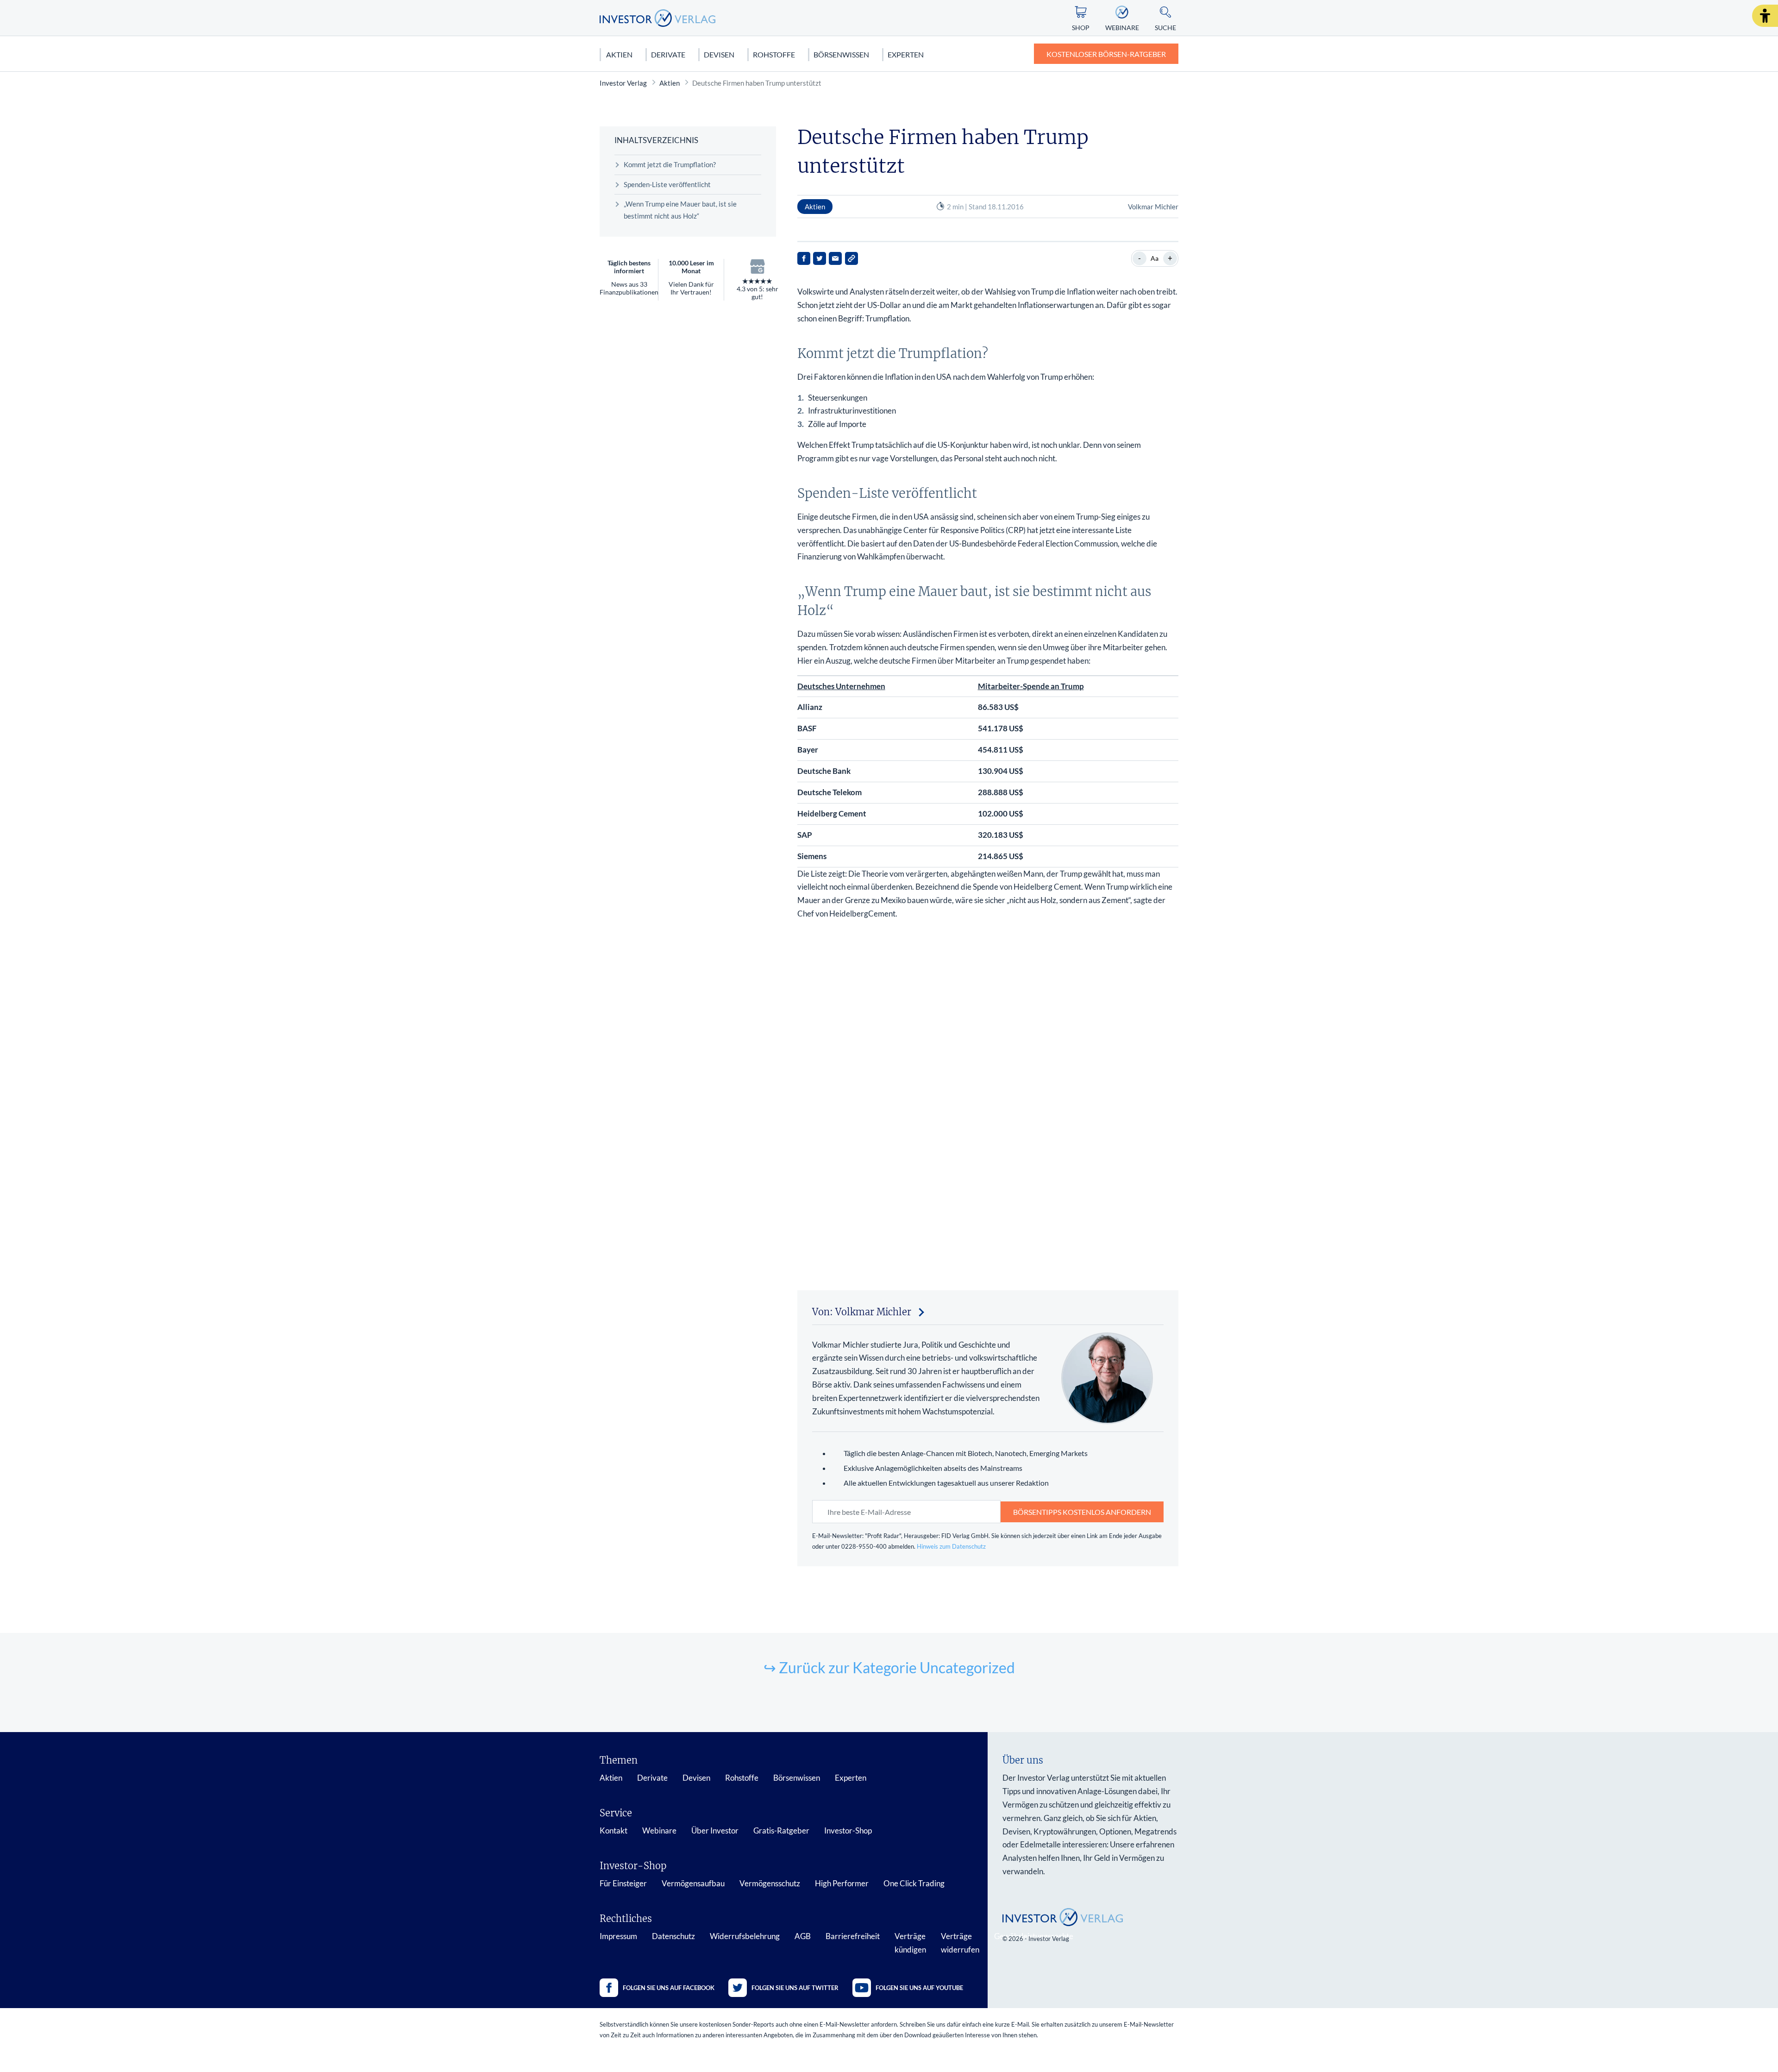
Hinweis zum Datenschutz (951, 1546)
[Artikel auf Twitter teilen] (820, 258)
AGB (803, 1936)
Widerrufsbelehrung (745, 1936)
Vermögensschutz (770, 1883)
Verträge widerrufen (960, 1943)
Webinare (659, 1830)
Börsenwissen (841, 54)
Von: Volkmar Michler (862, 1312)
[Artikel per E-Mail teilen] (835, 258)
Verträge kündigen (910, 1943)
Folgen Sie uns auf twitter (795, 1988)
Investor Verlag (623, 83)
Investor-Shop (848, 1830)
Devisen (719, 54)
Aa (1155, 258)
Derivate (668, 54)
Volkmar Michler (1153, 207)
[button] (1765, 16)
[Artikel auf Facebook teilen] (804, 258)
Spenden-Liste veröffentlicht (667, 184)
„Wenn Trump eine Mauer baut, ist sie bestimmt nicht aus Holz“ (680, 210)
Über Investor (715, 1830)
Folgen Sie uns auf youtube (919, 1988)
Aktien (619, 54)
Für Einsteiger (623, 1883)
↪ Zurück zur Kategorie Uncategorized (889, 1667)
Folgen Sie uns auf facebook (669, 1988)
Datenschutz (673, 1936)
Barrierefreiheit (853, 1936)
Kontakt (614, 1830)
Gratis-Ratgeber (781, 1830)
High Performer (842, 1883)
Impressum (618, 1936)
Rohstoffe (774, 54)
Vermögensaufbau (693, 1883)
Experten (906, 54)
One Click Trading (914, 1883)
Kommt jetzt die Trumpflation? (670, 164)
